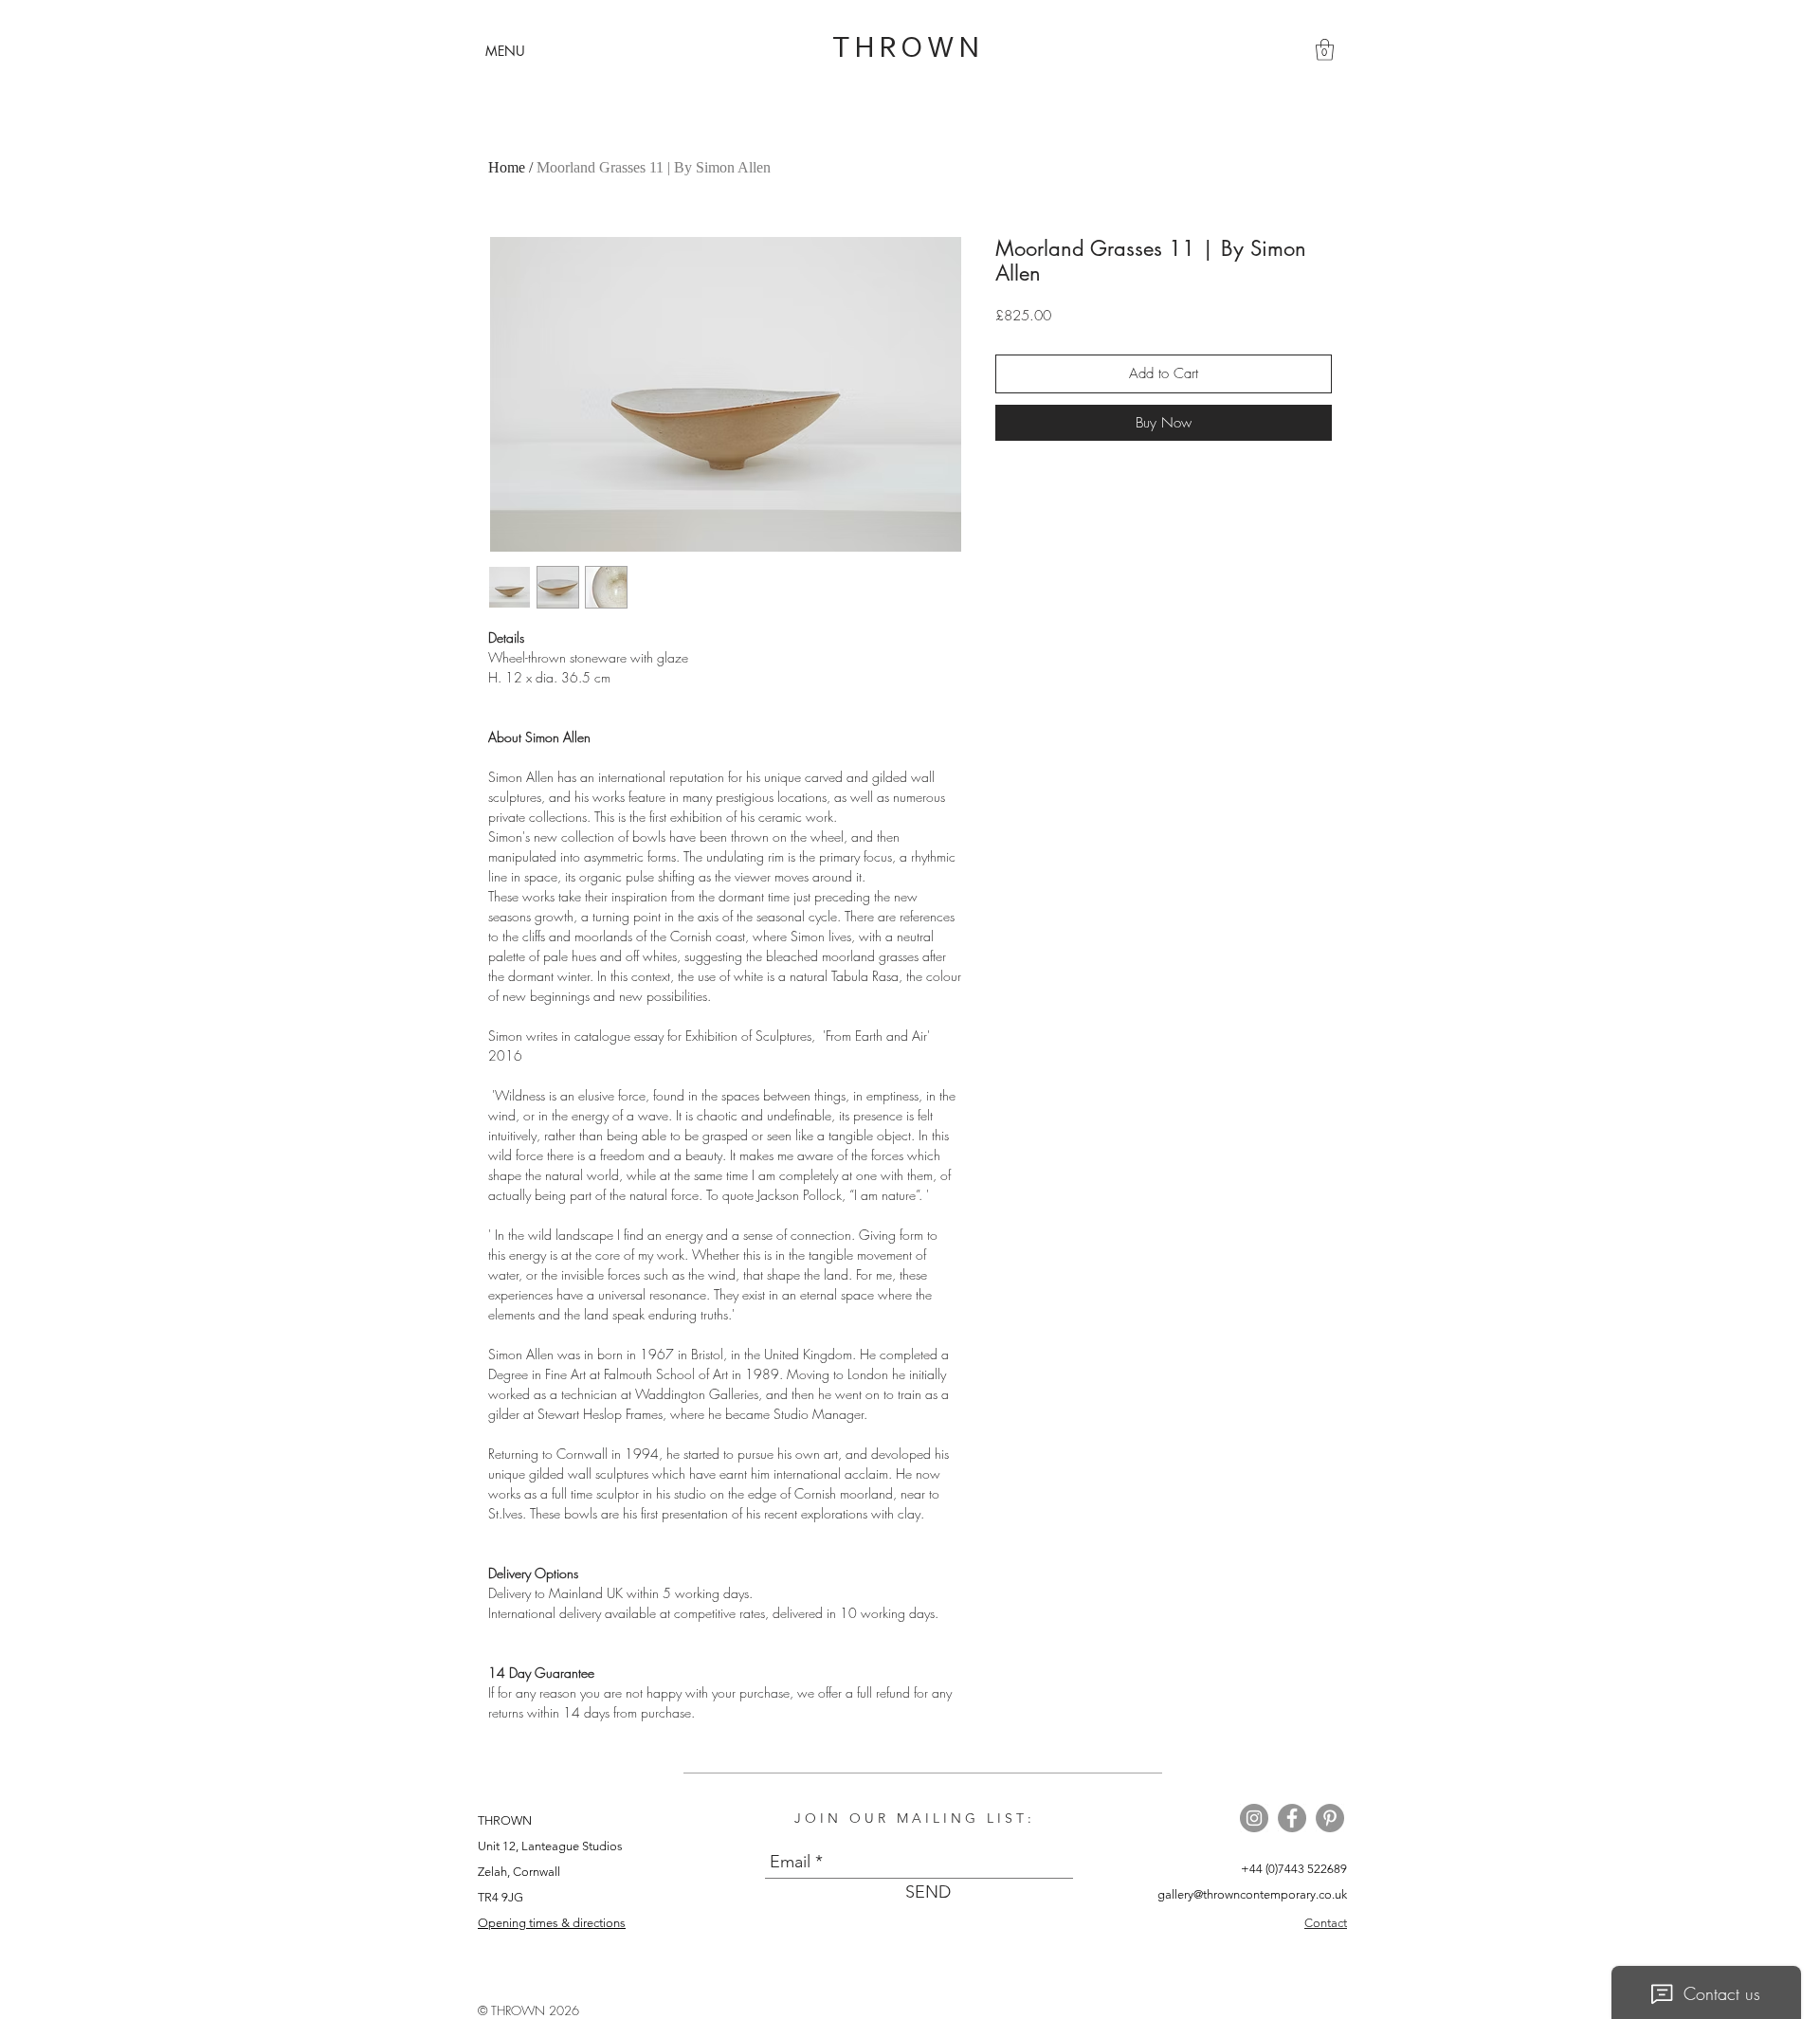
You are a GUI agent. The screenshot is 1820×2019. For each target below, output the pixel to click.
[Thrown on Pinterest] (1330, 1818)
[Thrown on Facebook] (1292, 1818)
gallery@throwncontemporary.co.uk (1252, 1894)
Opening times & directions (552, 1923)
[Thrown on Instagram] (1254, 1818)
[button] (505, 51)
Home (507, 167)
